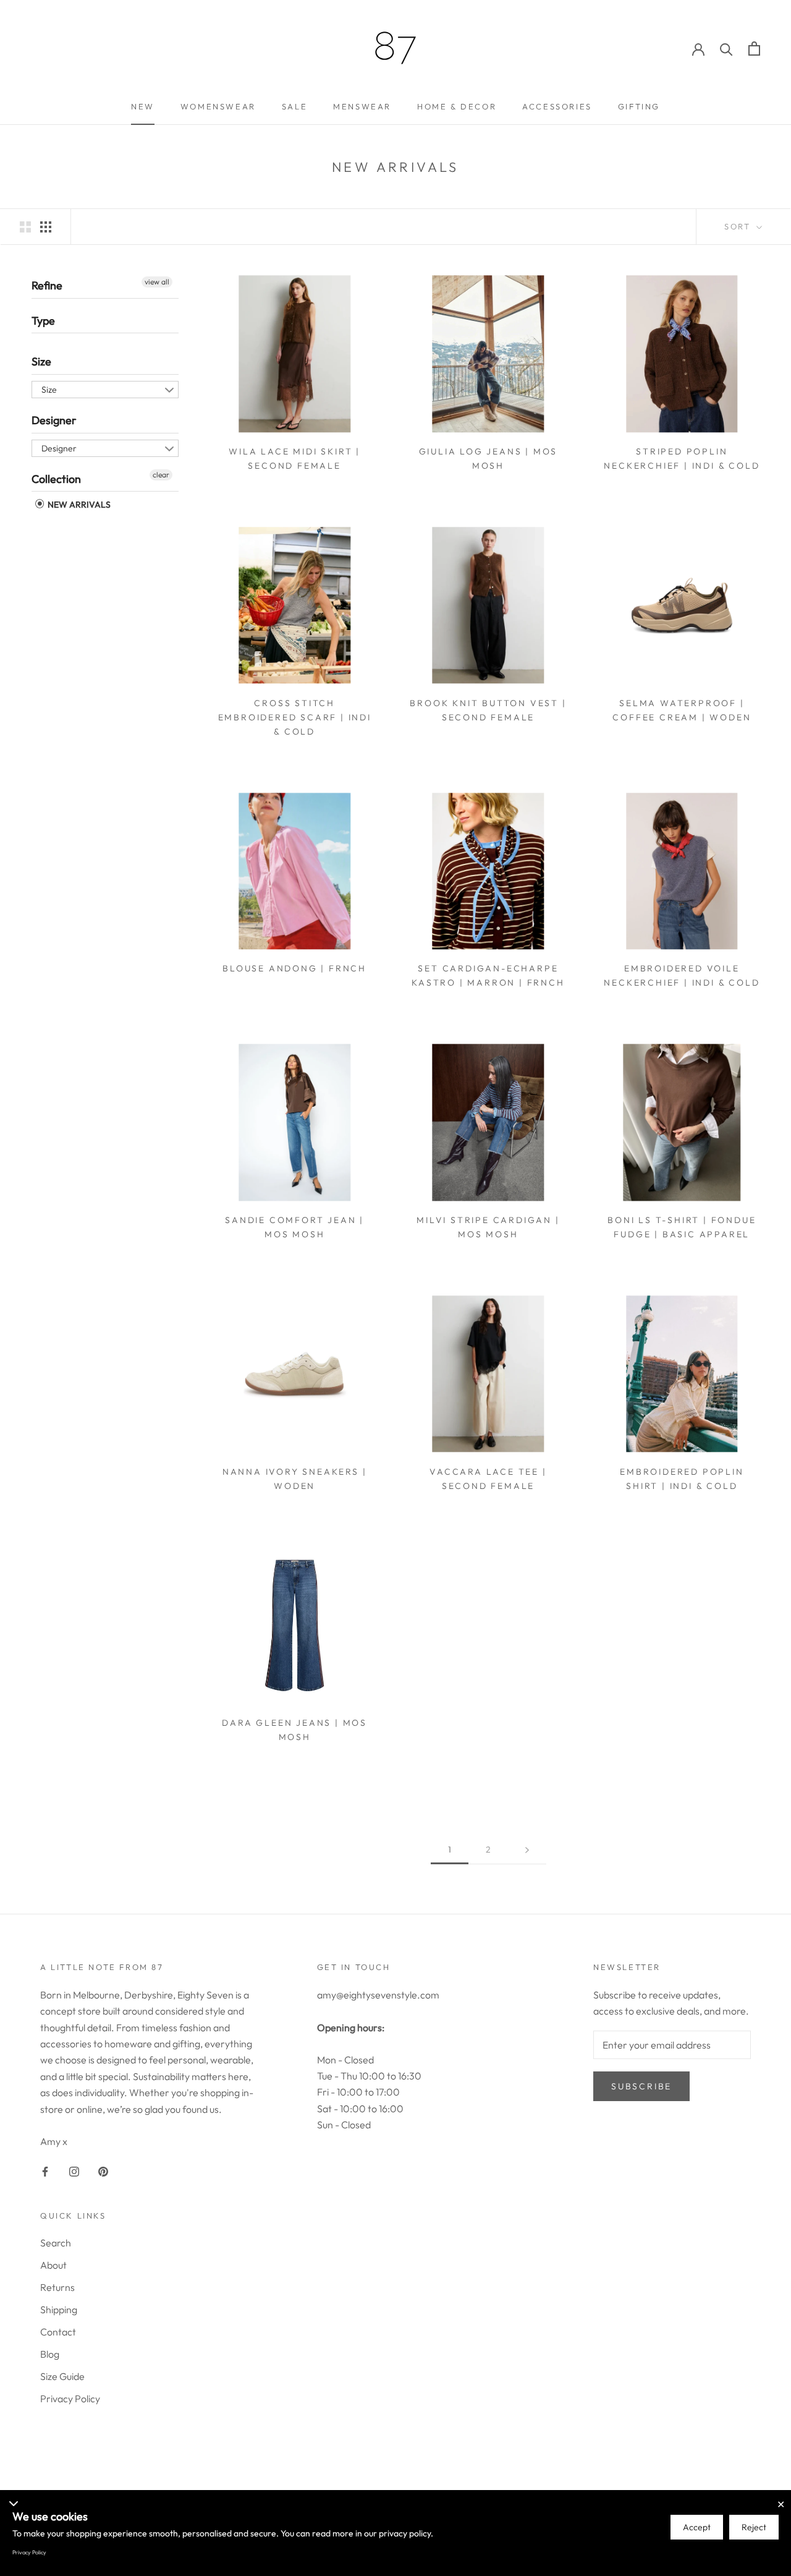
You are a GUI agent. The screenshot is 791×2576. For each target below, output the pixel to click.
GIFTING (639, 106)
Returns (57, 2287)
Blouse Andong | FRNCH (294, 968)
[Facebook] (45, 2170)
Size (41, 361)
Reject (754, 2527)
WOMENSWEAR (218, 106)
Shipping (59, 2309)
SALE (294, 106)
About (53, 2265)
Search (56, 2243)
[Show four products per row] (46, 226)
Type (43, 320)
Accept (697, 2527)
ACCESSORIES (557, 106)
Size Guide (62, 2376)
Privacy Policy (70, 2399)
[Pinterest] (103, 2170)
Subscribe (641, 2086)
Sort (739, 226)
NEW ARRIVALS (78, 505)
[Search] (726, 49)
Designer (54, 420)
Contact (58, 2332)
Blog (50, 2354)
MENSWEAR (362, 106)
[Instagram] (74, 2170)
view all (157, 282)
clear (161, 474)
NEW (143, 106)
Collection (56, 478)
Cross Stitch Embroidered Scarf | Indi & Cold (295, 717)
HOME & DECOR (457, 106)
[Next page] (527, 1850)
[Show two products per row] (25, 226)
